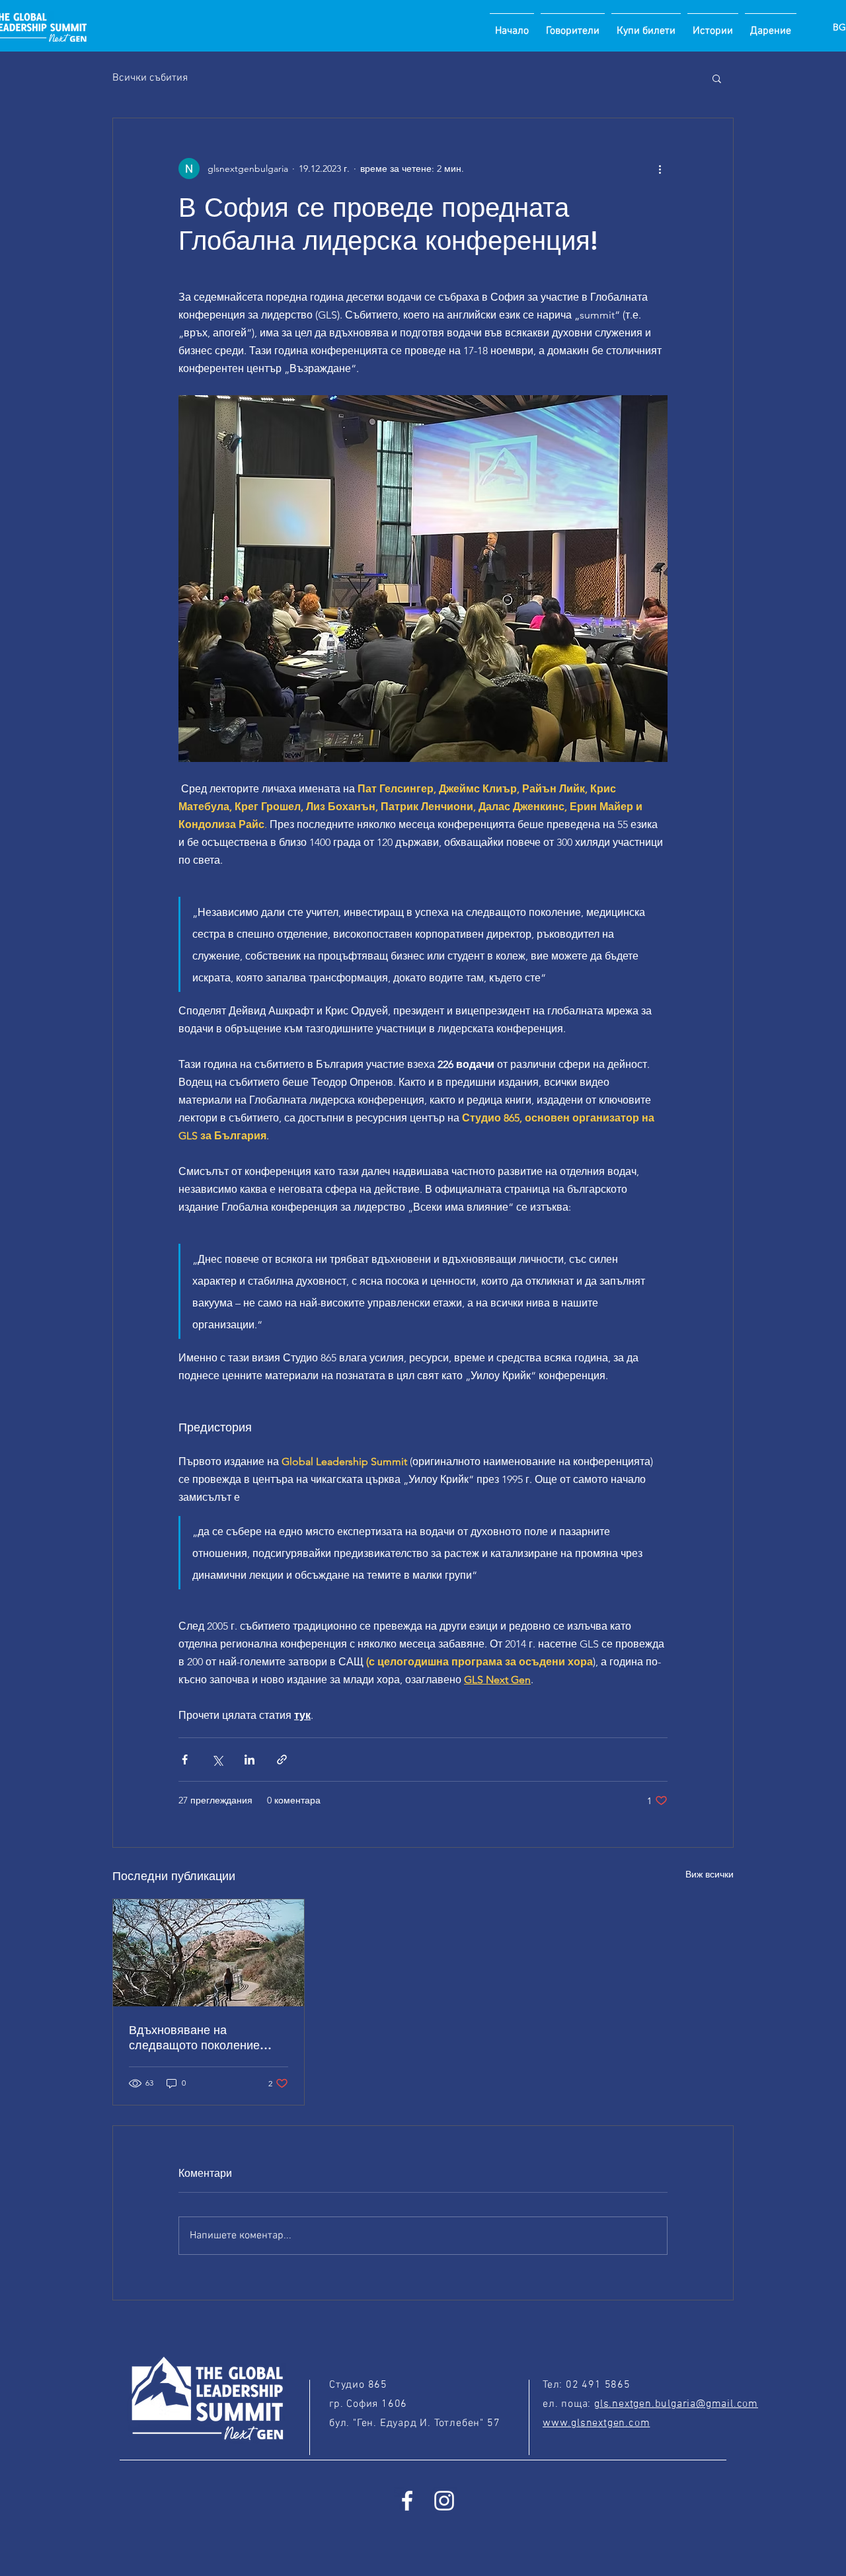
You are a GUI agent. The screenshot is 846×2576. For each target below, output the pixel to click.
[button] (717, 78)
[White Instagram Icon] (444, 2501)
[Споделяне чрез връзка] (282, 1760)
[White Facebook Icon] (407, 2501)
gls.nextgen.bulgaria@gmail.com (676, 2404)
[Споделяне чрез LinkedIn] (250, 1760)
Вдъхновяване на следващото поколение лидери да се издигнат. (194, 2037)
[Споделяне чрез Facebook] (185, 1760)
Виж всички (710, 1874)
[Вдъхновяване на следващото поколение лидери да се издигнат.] (209, 1953)
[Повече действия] (660, 169)
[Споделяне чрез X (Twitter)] (217, 1760)
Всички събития (150, 78)
